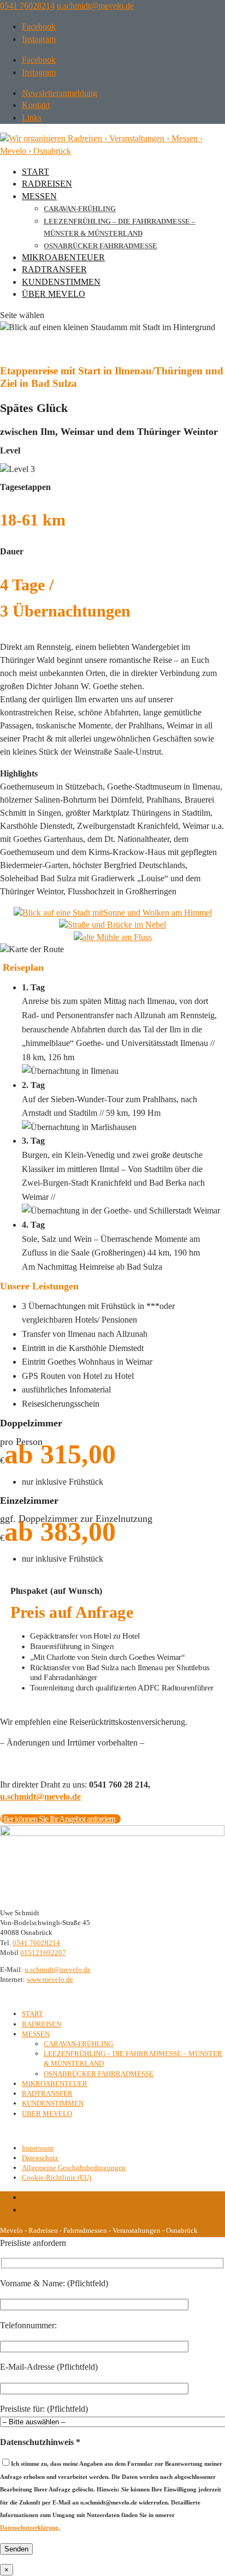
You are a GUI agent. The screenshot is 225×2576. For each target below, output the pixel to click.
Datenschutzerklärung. (30, 2527)
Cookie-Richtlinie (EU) (57, 2177)
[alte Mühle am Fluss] (113, 937)
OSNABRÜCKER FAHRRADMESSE (100, 246)
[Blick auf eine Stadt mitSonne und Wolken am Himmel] (113, 913)
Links (32, 118)
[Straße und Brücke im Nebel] (112, 925)
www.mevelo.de (50, 1979)
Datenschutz (40, 2158)
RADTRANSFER (54, 269)
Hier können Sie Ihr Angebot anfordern (58, 1819)
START (35, 172)
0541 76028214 (27, 6)
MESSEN (39, 196)
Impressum (38, 2148)
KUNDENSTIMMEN (61, 282)
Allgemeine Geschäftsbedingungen (74, 2168)
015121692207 (43, 1953)
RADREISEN (47, 184)
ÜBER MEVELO (54, 294)
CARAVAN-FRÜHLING (80, 209)
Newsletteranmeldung (60, 93)
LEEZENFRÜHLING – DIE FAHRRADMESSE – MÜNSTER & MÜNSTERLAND (120, 227)
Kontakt (36, 105)
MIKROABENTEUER (63, 257)
